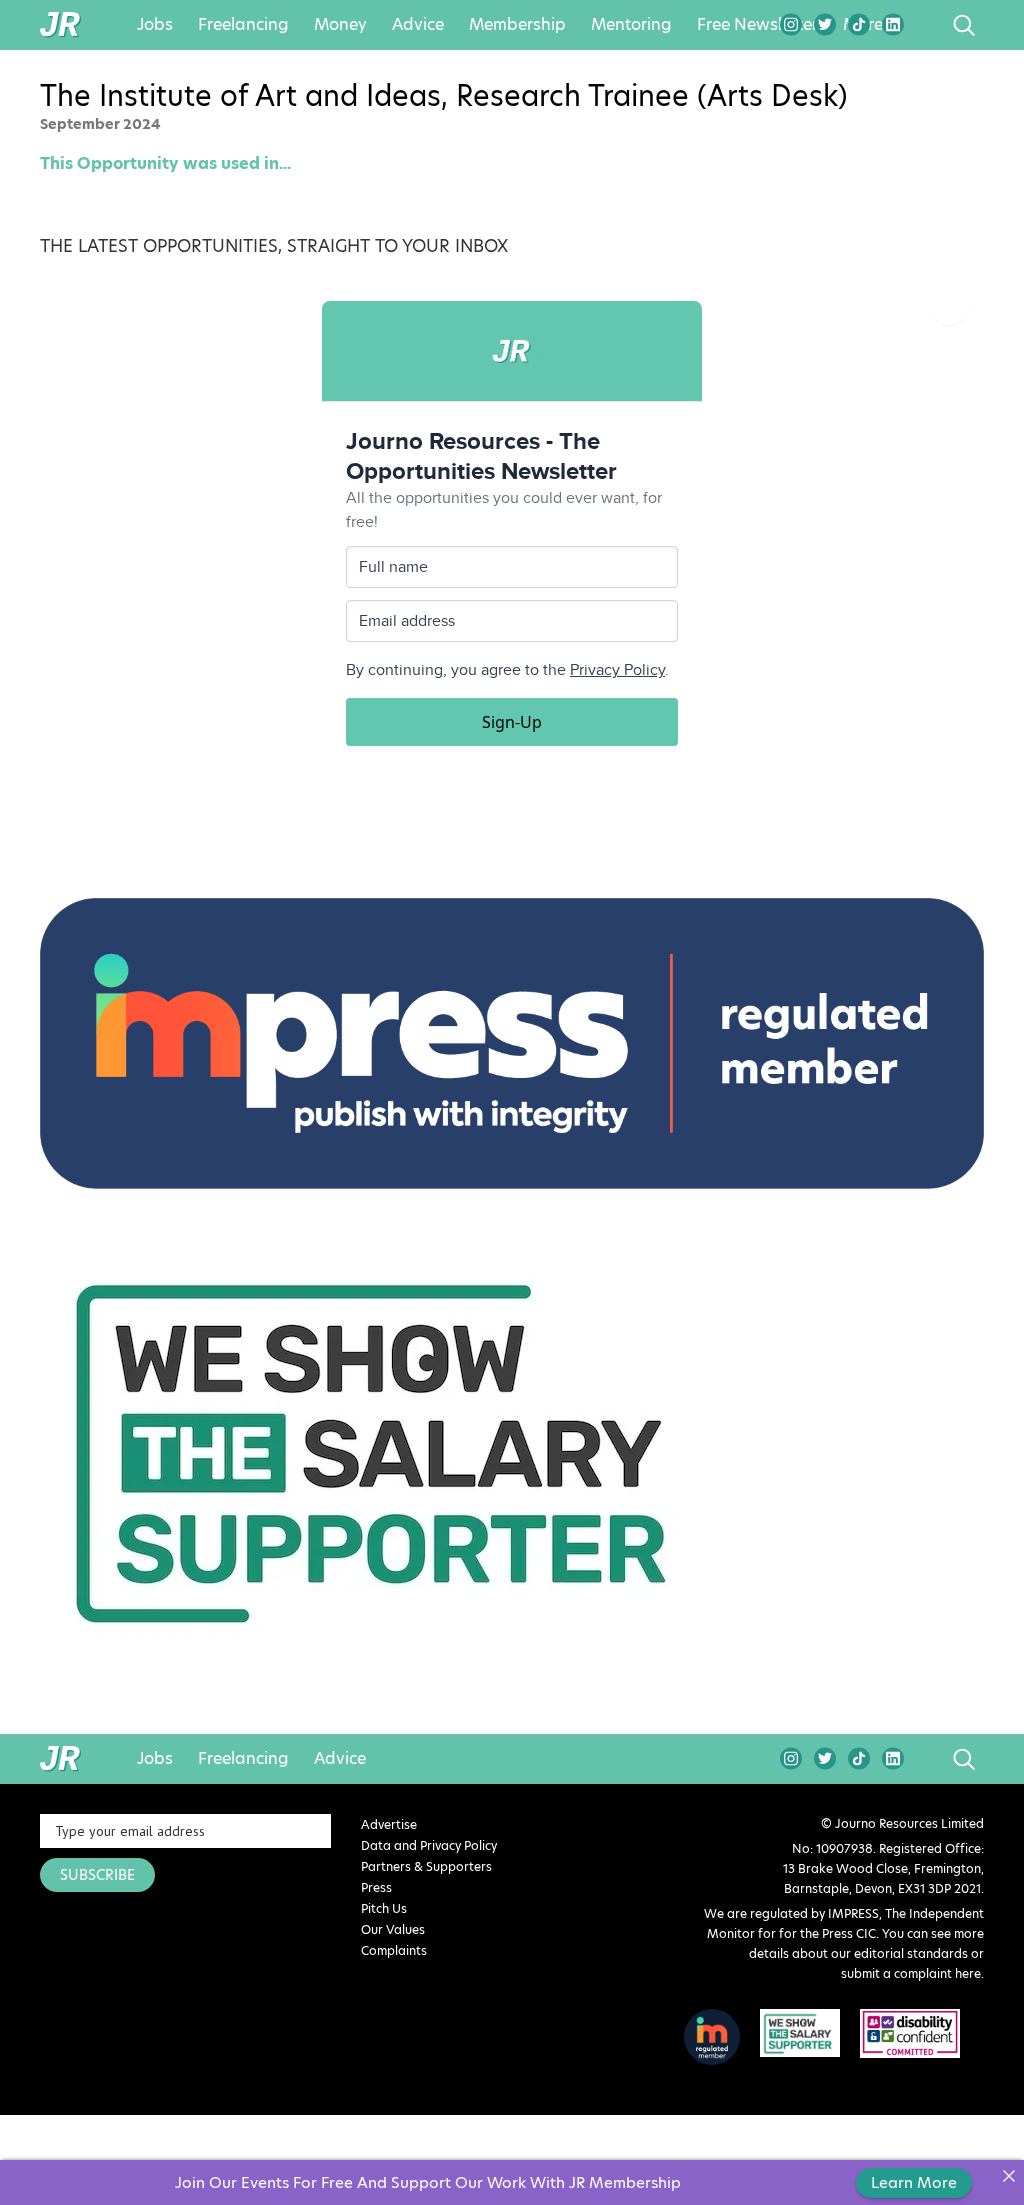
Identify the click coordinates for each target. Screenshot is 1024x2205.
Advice (418, 25)
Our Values (393, 1929)
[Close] (1008, 2175)
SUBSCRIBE (97, 1875)
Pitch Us (384, 1908)
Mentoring (631, 25)
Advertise (389, 1824)
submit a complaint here (911, 1973)
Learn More (914, 2182)
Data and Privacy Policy (429, 1845)
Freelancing (243, 25)
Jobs (155, 25)
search (926, 25)
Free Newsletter (757, 25)
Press (376, 1887)
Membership (517, 25)
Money (340, 25)
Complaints (394, 1950)
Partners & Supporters (426, 1866)
